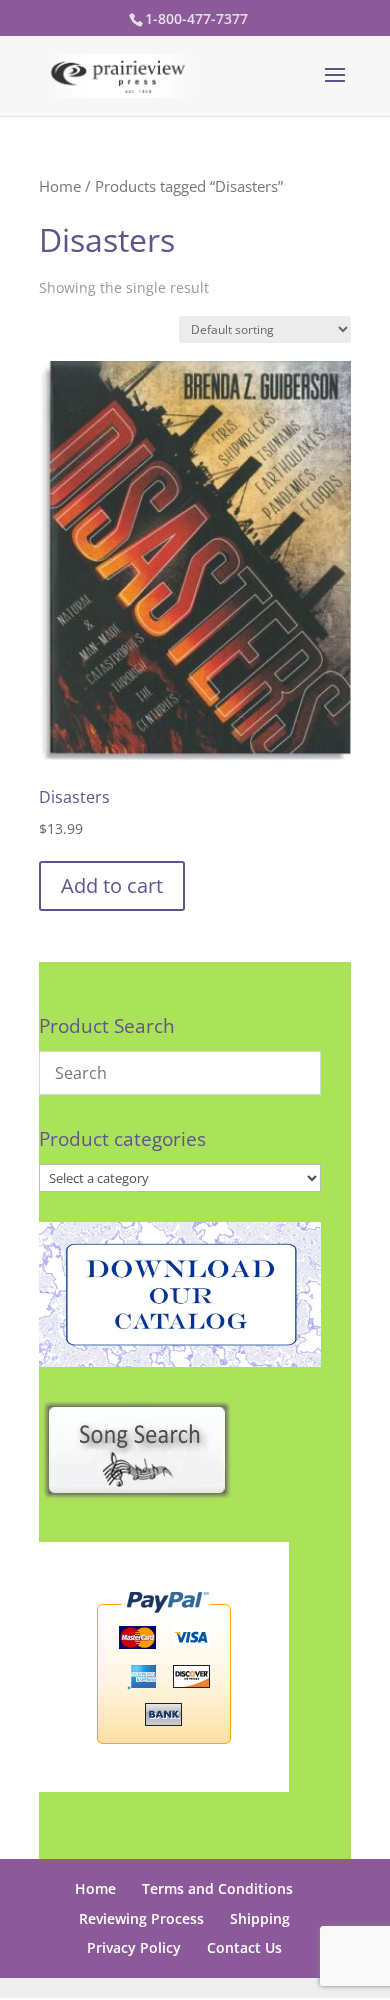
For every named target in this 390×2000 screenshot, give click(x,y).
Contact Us (244, 1947)
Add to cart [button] (112, 885)
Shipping (260, 1918)
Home (60, 186)
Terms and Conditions (217, 1888)
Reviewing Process (141, 1918)
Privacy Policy (134, 1947)
